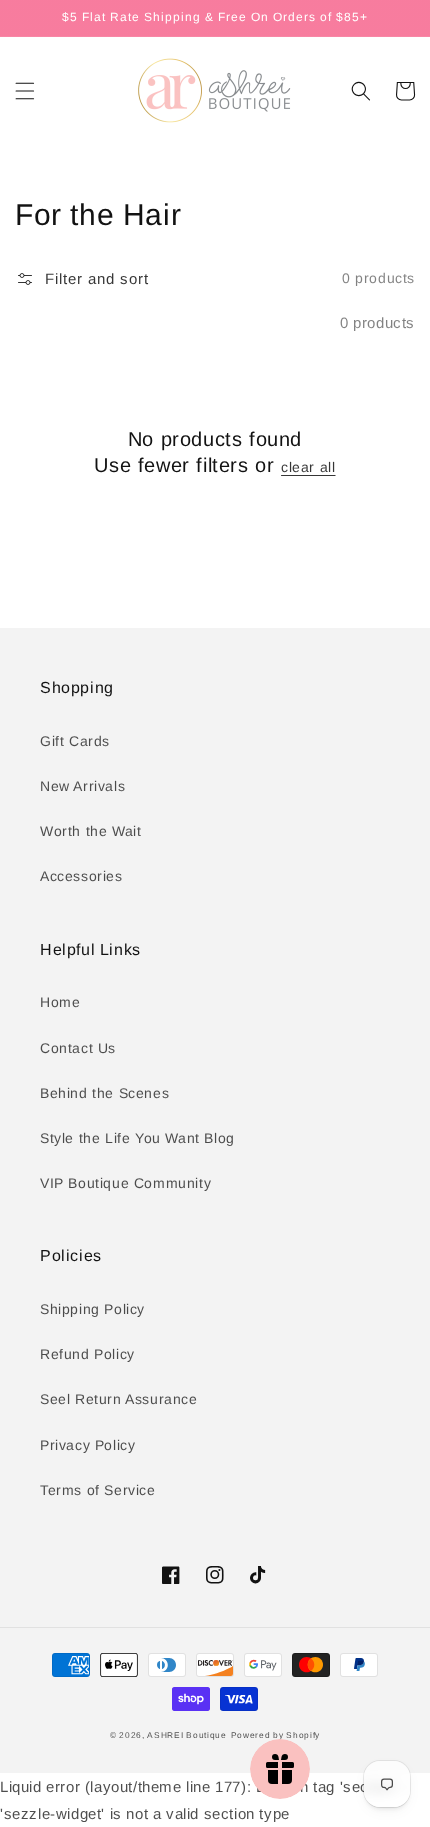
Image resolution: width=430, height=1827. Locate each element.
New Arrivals (82, 786)
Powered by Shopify (276, 1735)
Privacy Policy (87, 1445)
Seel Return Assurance (119, 1399)
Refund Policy (87, 1354)
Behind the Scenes (104, 1093)
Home (60, 1002)
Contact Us (78, 1048)
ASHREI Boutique (187, 1735)
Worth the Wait (90, 831)
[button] (25, 91)
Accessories (81, 876)
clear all (308, 467)
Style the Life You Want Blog (137, 1138)
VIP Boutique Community (125, 1183)
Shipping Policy (92, 1309)
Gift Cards (75, 741)
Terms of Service (98, 1490)
